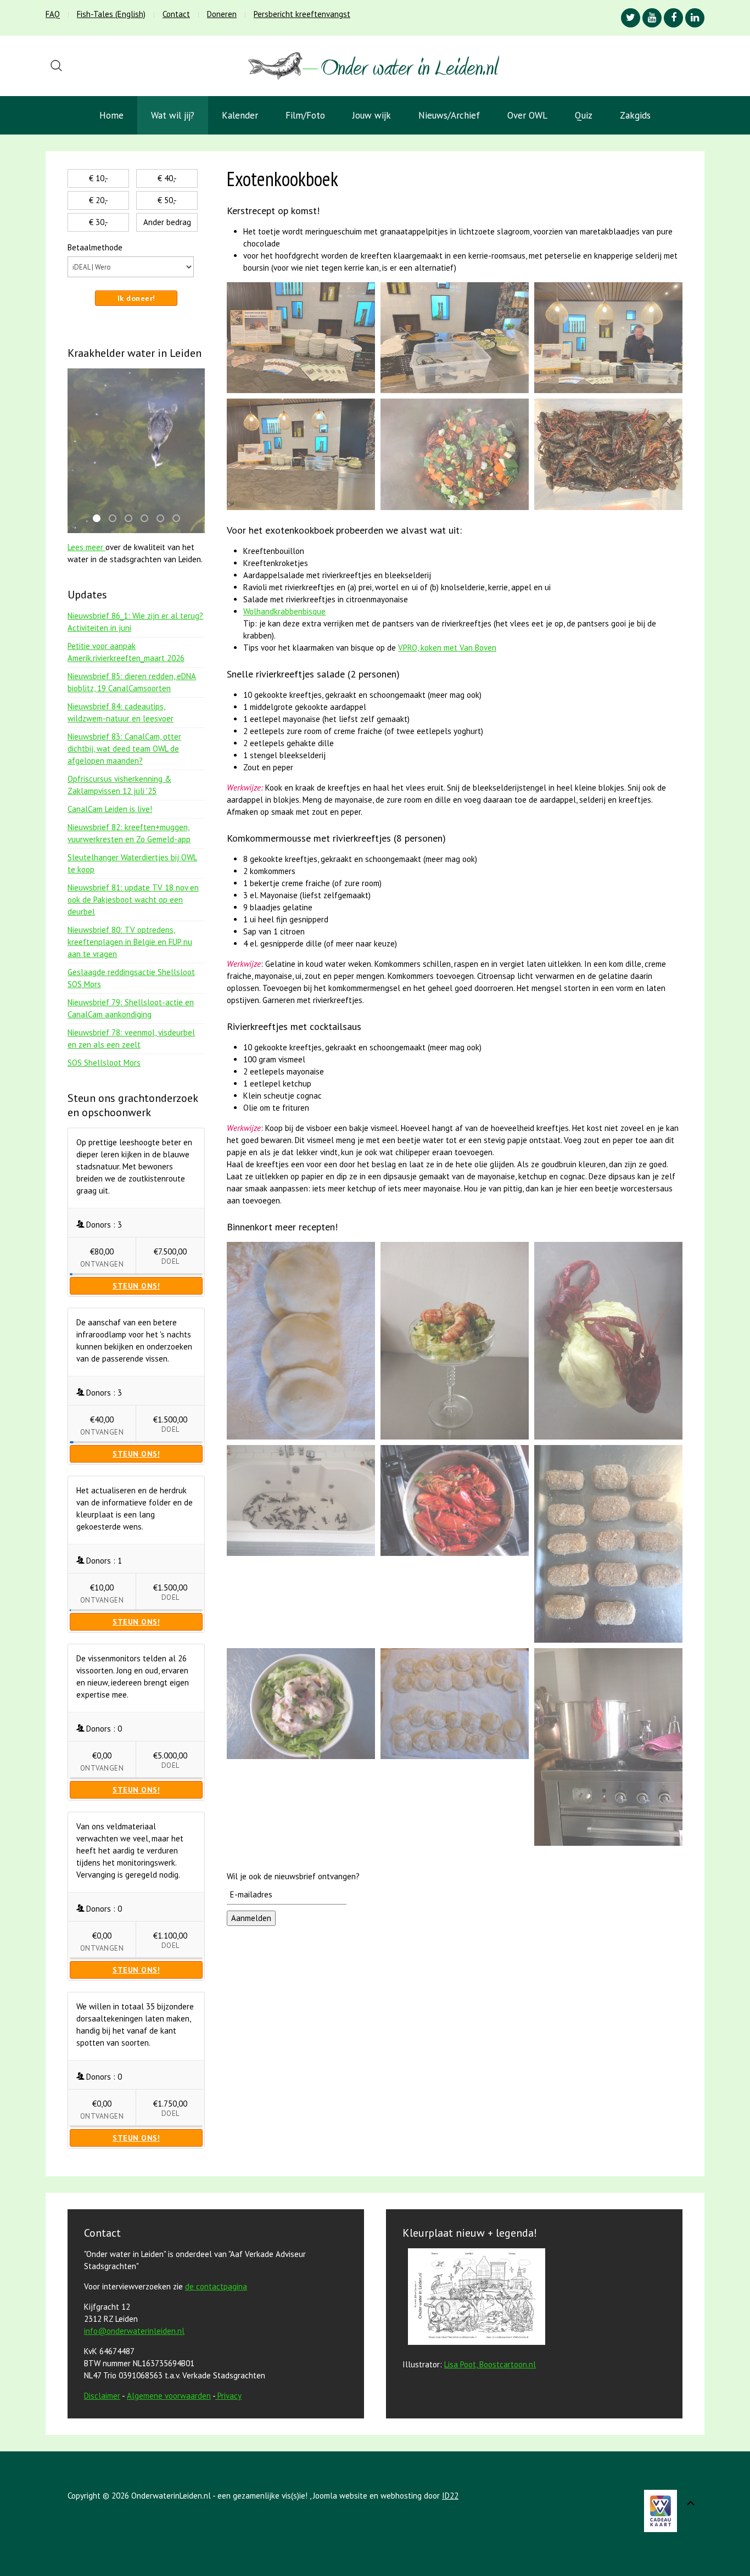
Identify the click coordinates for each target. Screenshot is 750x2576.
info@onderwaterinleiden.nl (134, 2331)
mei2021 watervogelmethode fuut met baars (100, 519)
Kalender (240, 115)
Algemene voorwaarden (169, 2396)
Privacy (230, 2396)
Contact (176, 14)
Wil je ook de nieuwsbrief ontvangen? (293, 1876)
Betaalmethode (95, 247)
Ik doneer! (136, 298)
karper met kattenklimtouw (180, 519)
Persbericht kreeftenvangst (302, 14)
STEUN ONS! (136, 1286)
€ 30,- (99, 222)
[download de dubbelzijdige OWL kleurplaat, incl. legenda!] (474, 2298)
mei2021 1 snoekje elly (132, 519)
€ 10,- (99, 178)
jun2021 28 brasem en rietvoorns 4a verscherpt (164, 519)
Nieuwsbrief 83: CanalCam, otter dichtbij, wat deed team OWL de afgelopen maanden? (124, 749)
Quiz (584, 115)
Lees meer (86, 547)
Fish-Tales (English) (111, 14)
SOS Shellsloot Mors (104, 1063)
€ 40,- (167, 178)
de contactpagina (216, 2286)
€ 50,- (167, 200)
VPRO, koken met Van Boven (447, 648)
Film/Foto (305, 115)
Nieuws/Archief (449, 115)
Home (111, 115)
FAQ (53, 14)
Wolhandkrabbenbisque (284, 611)
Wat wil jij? (173, 115)
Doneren (222, 14)
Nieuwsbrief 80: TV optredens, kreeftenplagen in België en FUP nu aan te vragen (130, 942)
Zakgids (635, 115)
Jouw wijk (372, 115)
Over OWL (527, 115)
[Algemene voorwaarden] (216, 2396)
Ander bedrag (167, 222)
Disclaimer (102, 2396)
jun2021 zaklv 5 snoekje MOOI (148, 519)
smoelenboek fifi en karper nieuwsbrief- (116, 519)
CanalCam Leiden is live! (110, 809)
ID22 (450, 2496)
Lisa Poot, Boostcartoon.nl (490, 2364)
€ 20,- (99, 200)
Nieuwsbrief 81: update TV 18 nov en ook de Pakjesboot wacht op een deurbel (133, 900)
